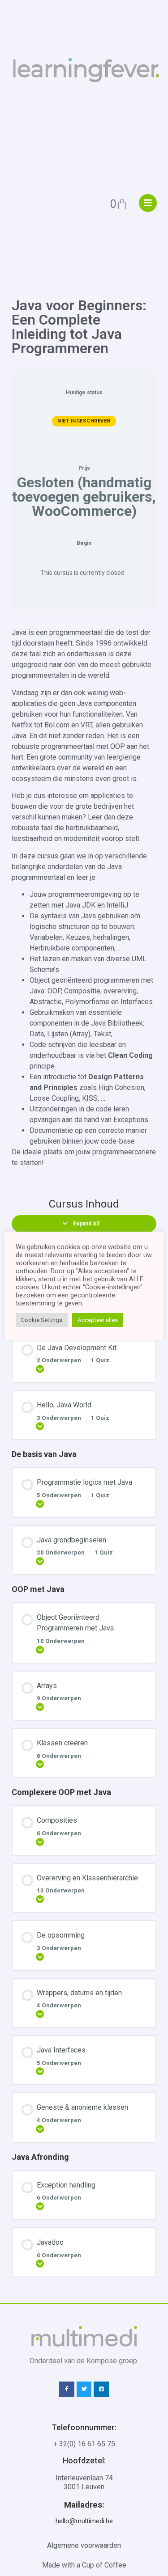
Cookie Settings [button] (42, 1320)
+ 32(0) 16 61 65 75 (84, 2444)
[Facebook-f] (67, 2389)
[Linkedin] (101, 2389)
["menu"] (148, 203)
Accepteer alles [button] (98, 1320)
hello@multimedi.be (84, 2521)
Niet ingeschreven (84, 421)
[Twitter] (84, 2389)
